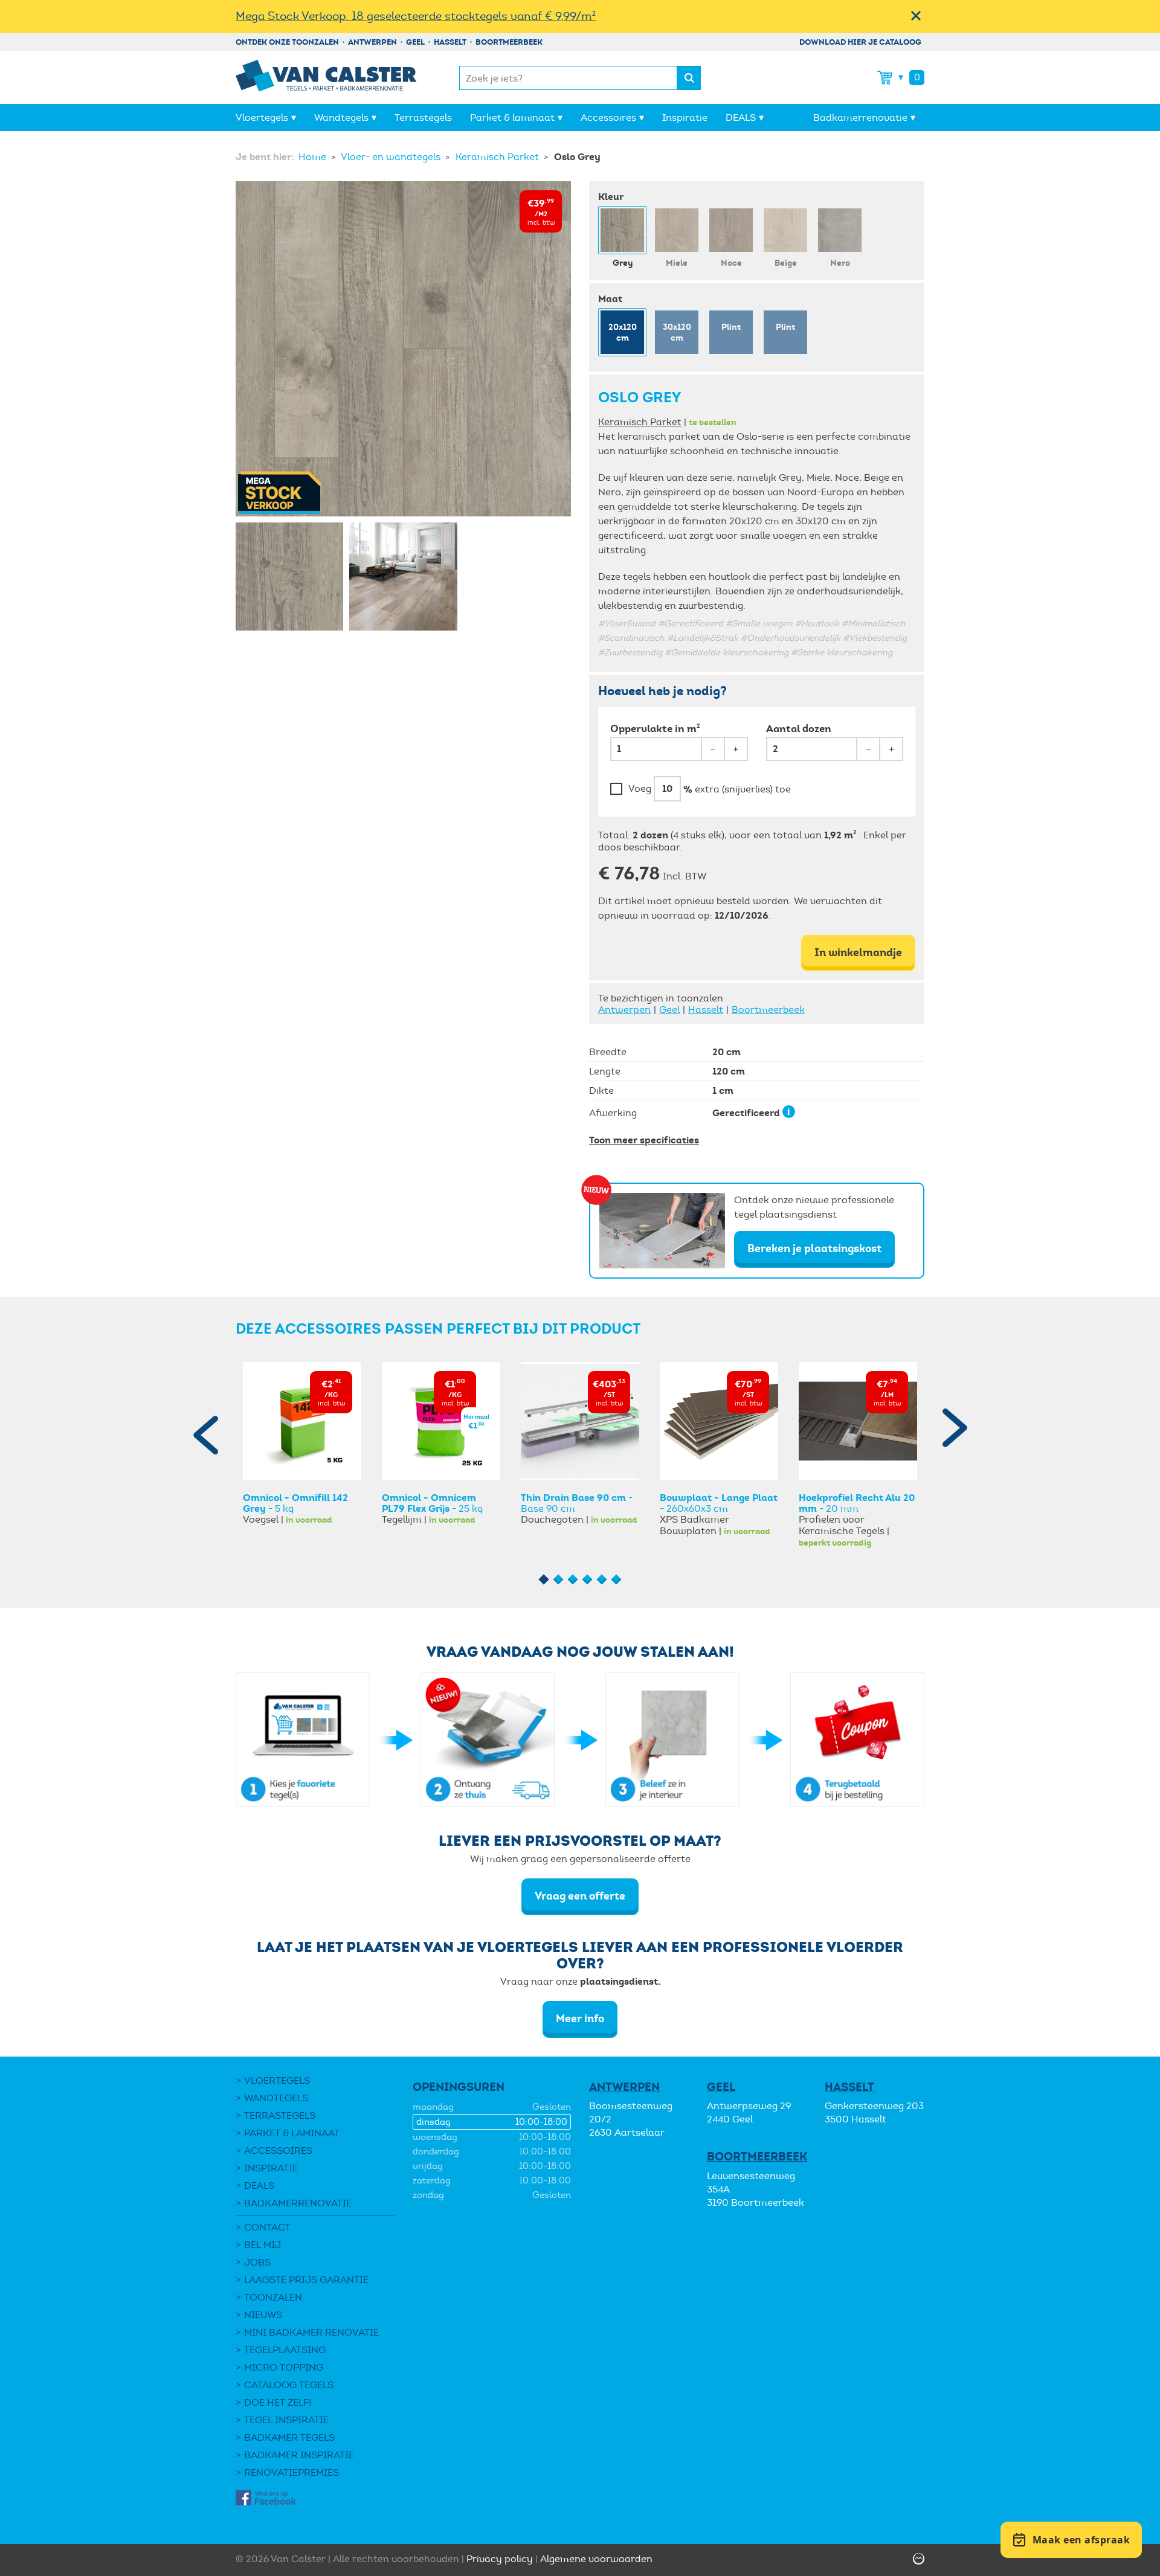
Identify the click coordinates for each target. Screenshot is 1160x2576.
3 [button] (573, 1580)
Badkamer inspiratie (299, 2455)
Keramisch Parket (498, 157)
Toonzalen (273, 2297)
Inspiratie (685, 117)
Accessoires (608, 117)
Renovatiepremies (292, 2472)
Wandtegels (341, 117)
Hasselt (450, 42)
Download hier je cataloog (860, 42)
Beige (786, 263)
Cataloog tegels (289, 2385)
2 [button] (559, 1580)
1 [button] (544, 1580)
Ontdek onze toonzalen (287, 42)
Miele (677, 263)
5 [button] (602, 1580)
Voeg (640, 789)
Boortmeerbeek (509, 42)
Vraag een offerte (580, 1896)
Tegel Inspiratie (286, 2420)
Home (314, 157)
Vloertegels (262, 117)
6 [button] (617, 1580)
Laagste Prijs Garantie (306, 2280)
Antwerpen (372, 42)
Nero (840, 263)
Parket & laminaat (512, 117)
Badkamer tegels (289, 2437)
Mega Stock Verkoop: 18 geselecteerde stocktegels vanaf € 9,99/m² (416, 16)
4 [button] (588, 1580)
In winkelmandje (858, 952)
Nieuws (263, 2315)
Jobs (257, 2262)
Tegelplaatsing (285, 2350)
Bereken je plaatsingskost (814, 1248)
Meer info (580, 2018)
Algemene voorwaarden (596, 2559)
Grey (623, 263)
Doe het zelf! (278, 2402)
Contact (267, 2227)
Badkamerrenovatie (860, 117)
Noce (731, 263)
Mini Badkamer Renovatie (311, 2332)
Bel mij (263, 2245)
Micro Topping (284, 2367)
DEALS (741, 117)
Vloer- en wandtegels (392, 157)
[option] (302, 1444)
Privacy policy (500, 2559)
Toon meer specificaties (644, 1140)
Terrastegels (423, 117)
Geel (415, 42)
